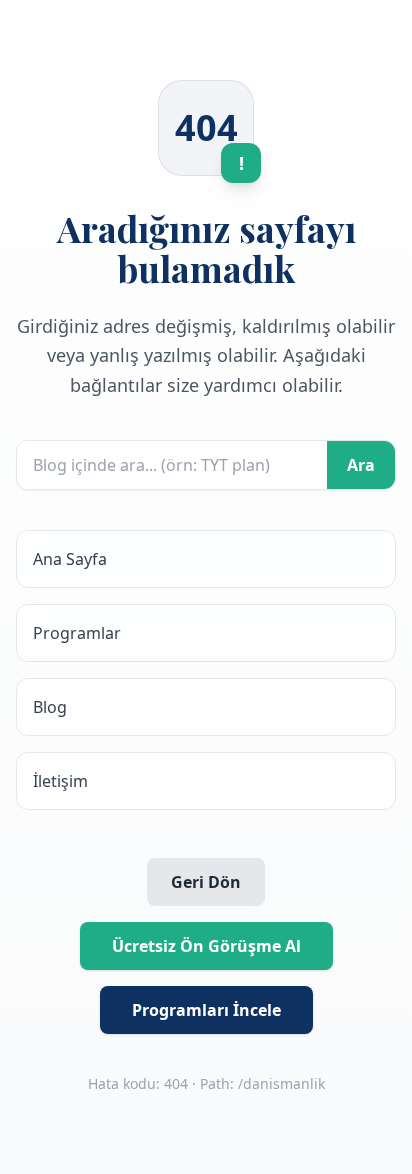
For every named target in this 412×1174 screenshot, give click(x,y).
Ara (361, 465)
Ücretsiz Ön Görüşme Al (206, 946)
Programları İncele (206, 1010)
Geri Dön (206, 882)
